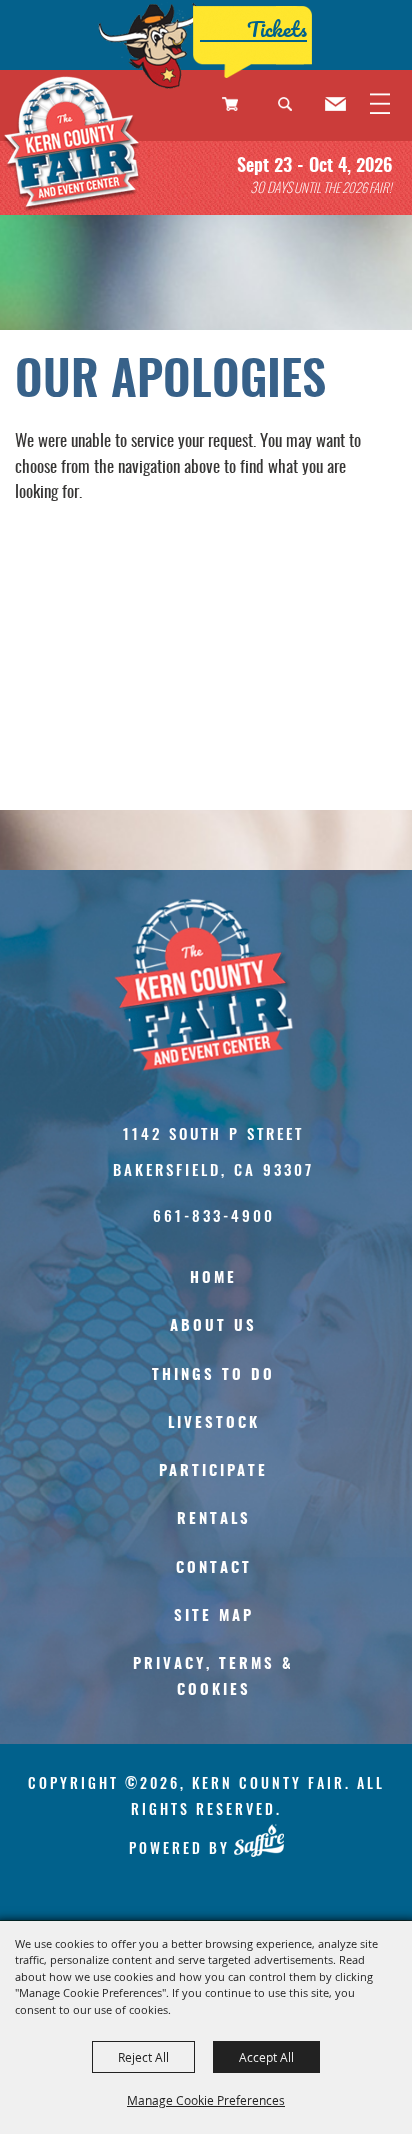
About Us (213, 1326)
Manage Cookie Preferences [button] (206, 2100)
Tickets (277, 28)
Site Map (214, 1616)
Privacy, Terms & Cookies (213, 1677)
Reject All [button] (143, 2057)
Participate (213, 1471)
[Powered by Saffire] (258, 1841)
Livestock (214, 1423)
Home (213, 1278)
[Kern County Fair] (73, 146)
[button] (293, 116)
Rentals (214, 1519)
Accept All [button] (266, 2057)
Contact (214, 1568)
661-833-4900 (214, 1215)
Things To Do (213, 1375)
